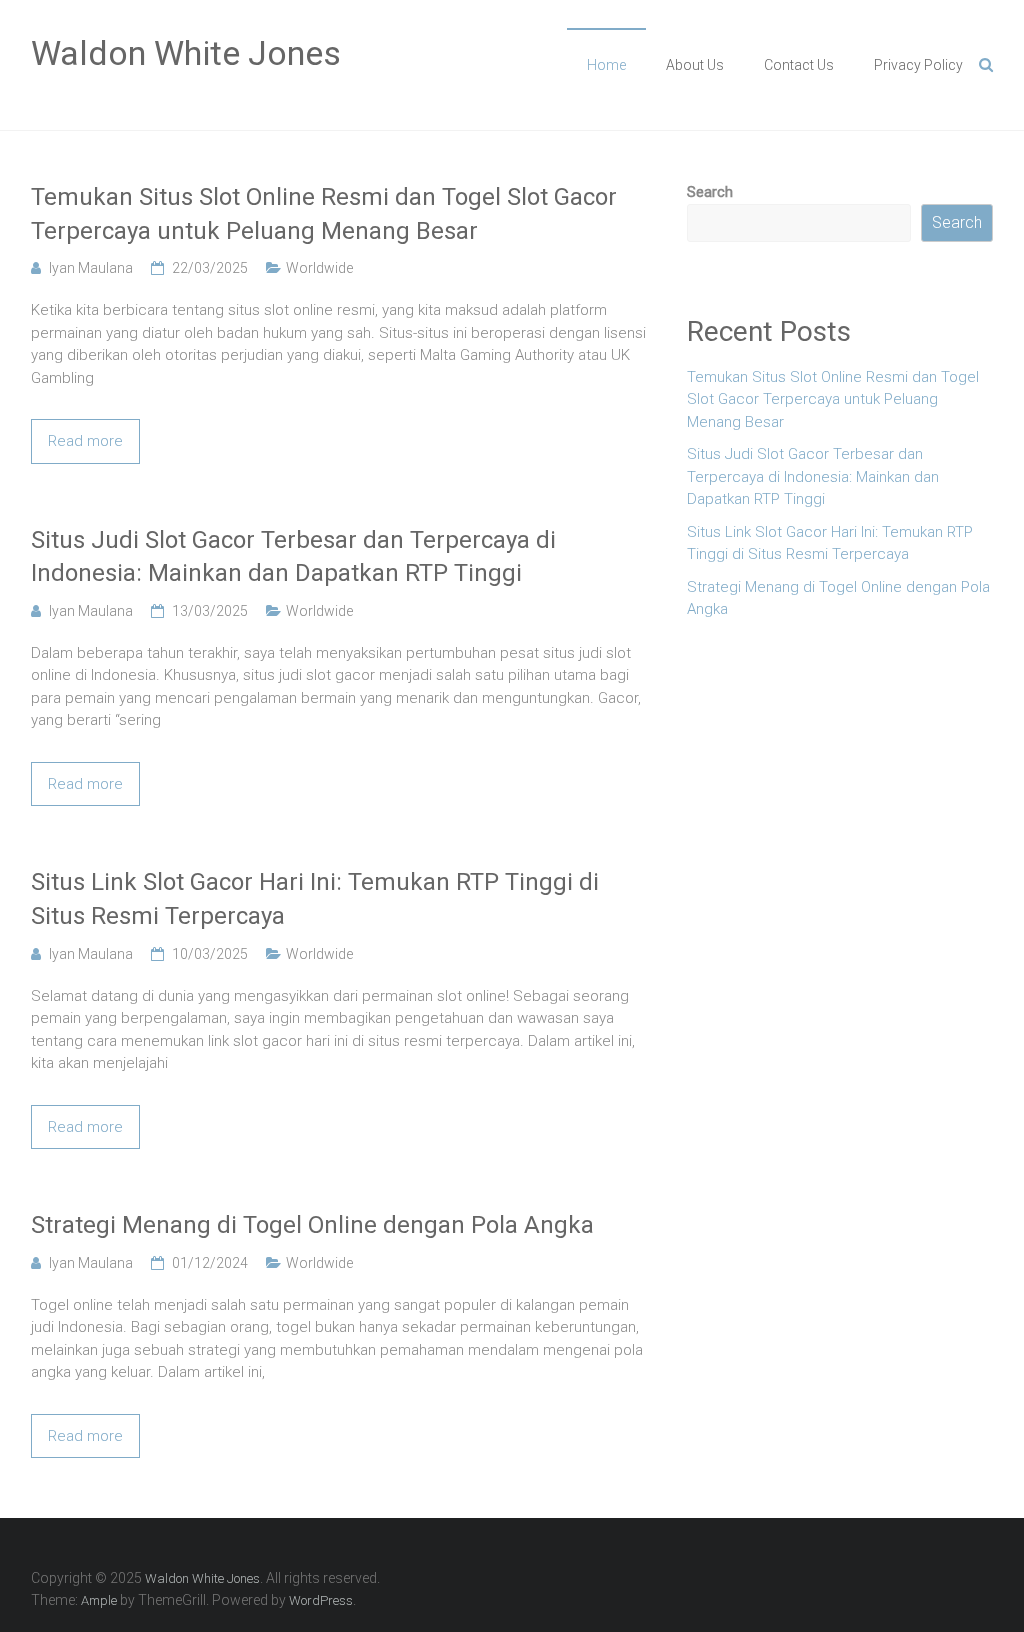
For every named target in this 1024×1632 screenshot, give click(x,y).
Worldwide (319, 268)
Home (606, 65)
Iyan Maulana (91, 268)
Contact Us (799, 65)
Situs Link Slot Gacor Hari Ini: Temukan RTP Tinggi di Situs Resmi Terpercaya (315, 899)
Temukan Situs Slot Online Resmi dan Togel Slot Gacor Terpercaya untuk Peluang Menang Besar (324, 214)
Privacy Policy (918, 65)
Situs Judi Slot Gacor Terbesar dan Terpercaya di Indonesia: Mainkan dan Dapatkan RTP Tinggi (293, 557)
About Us (695, 65)
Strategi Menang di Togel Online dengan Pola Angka (312, 1225)
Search (710, 192)
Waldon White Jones (186, 53)
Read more (85, 441)
